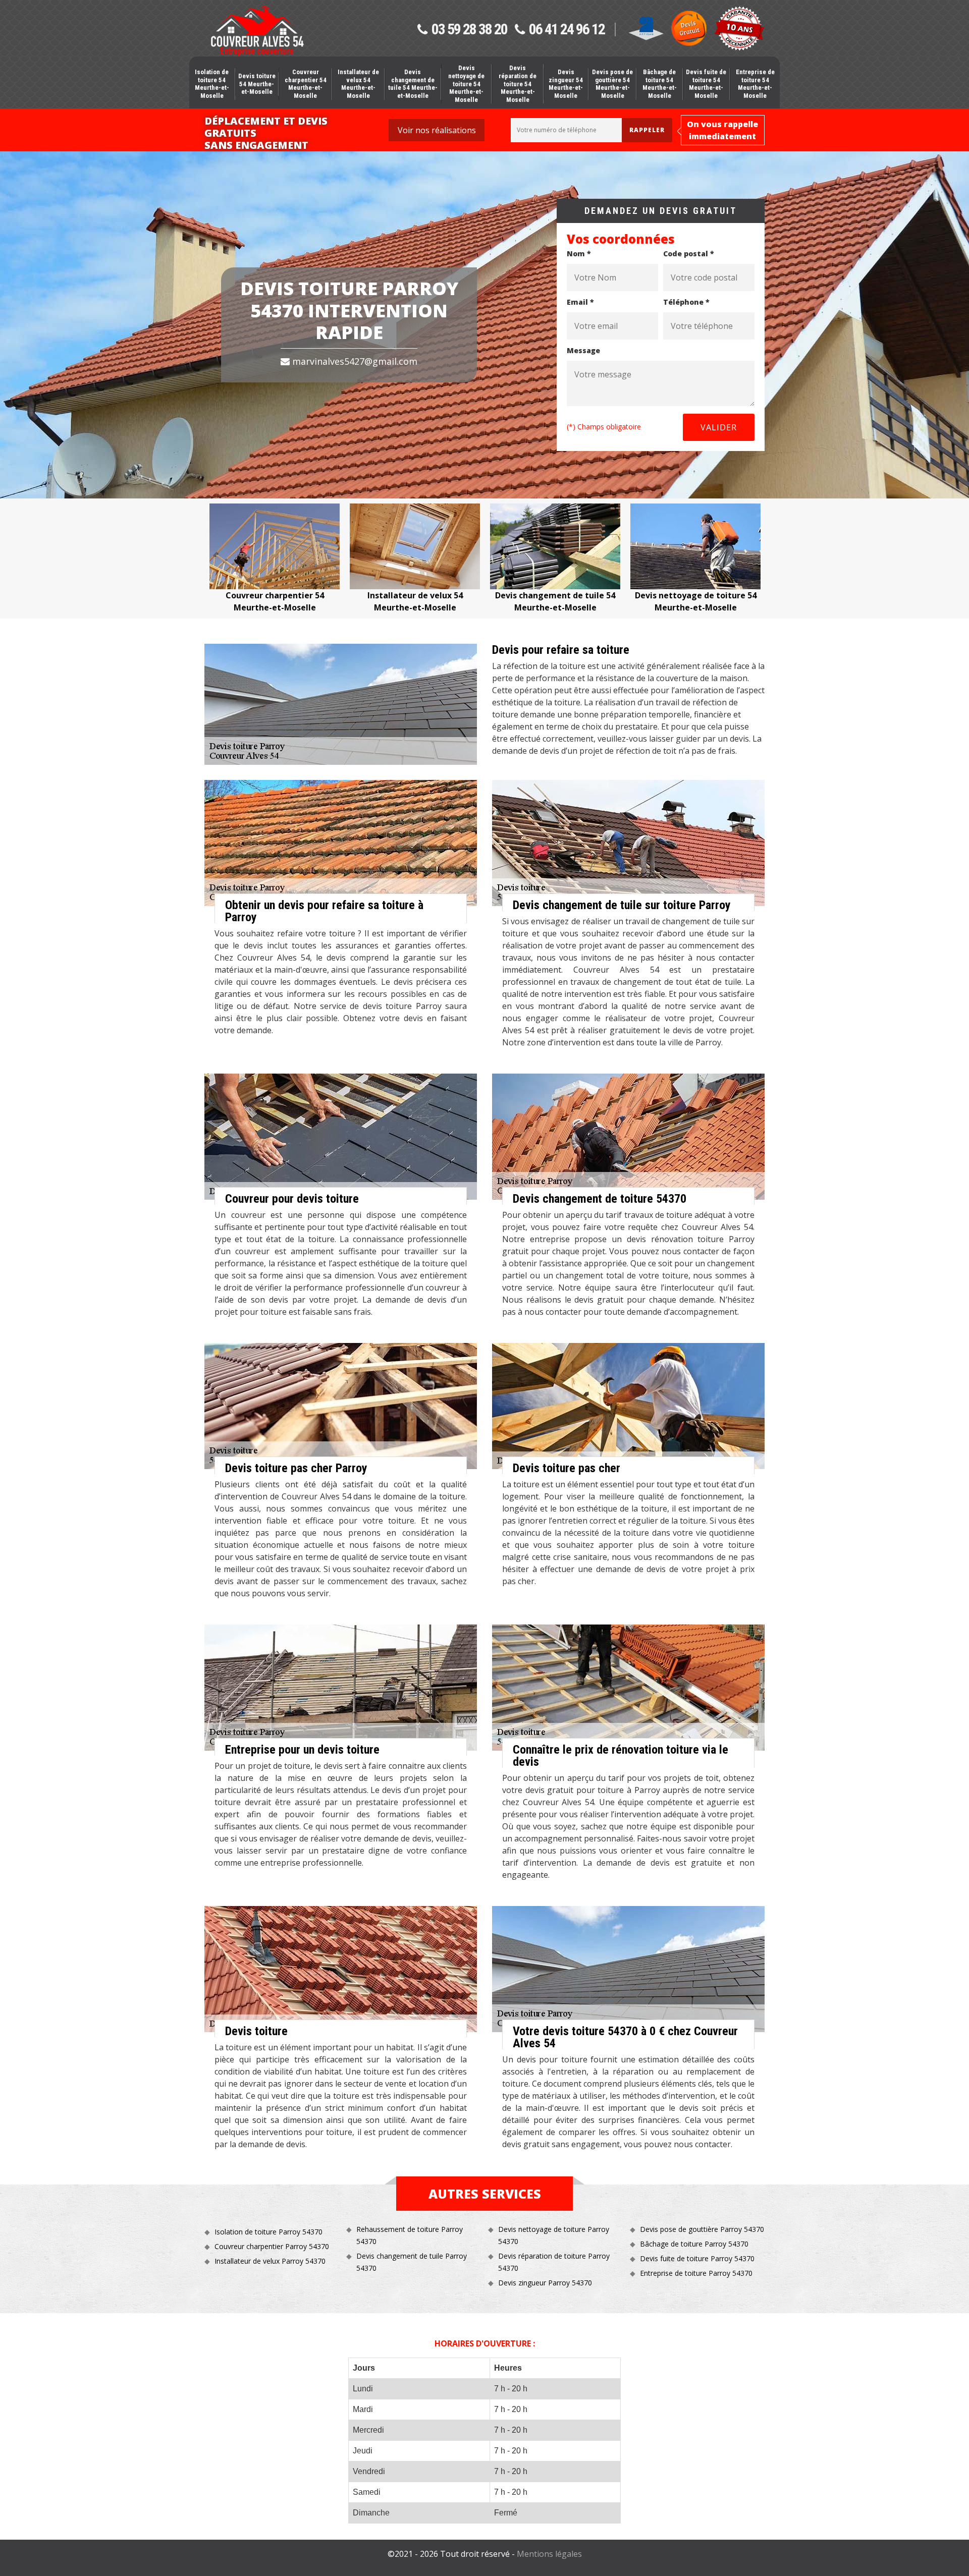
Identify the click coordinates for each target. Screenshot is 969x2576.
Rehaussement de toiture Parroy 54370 (410, 2235)
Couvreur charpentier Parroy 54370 (272, 2246)
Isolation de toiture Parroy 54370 (268, 2232)
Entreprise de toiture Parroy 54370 (696, 2273)
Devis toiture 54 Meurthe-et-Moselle (257, 84)
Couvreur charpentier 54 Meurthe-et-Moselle (306, 84)
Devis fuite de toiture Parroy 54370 (697, 2258)
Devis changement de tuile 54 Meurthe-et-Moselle (413, 84)
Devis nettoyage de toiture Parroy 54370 (554, 2235)
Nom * (579, 254)
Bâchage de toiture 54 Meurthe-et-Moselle (660, 84)
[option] (275, 558)
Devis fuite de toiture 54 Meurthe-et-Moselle (706, 84)
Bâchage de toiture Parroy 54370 (694, 2244)
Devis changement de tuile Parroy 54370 (412, 2262)
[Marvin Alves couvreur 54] (257, 31)
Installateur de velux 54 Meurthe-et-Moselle (358, 84)
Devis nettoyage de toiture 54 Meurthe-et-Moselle (466, 83)
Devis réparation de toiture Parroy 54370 (554, 2262)
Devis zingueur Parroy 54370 (545, 2283)
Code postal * (689, 254)
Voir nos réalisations (437, 130)
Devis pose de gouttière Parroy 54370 (702, 2229)
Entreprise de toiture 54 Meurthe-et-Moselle (755, 84)
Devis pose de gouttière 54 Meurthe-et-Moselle (612, 84)
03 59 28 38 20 (469, 30)
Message (583, 350)
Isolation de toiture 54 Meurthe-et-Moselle (212, 84)
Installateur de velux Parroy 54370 (270, 2261)
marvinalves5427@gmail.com (354, 361)
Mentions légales (549, 2554)
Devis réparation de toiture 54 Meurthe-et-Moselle (518, 83)
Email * (580, 302)
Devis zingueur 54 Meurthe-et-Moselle (566, 84)
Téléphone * (686, 302)
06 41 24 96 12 (567, 30)
